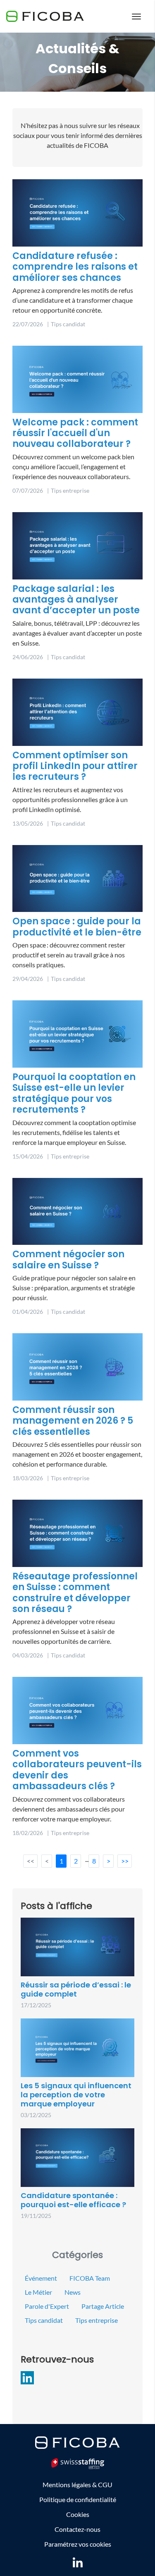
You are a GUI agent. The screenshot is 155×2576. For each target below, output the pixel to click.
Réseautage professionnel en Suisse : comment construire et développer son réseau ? (75, 1593)
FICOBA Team (90, 2278)
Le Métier (38, 2292)
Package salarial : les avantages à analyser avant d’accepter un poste (76, 600)
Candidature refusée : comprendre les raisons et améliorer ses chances (75, 267)
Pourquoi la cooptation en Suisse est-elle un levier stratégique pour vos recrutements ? (74, 1093)
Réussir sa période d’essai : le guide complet (76, 1989)
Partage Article (103, 2306)
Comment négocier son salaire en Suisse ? (68, 1260)
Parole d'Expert (47, 2306)
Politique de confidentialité (78, 2499)
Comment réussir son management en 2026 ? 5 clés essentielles (73, 1421)
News (73, 2292)
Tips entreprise (97, 2320)
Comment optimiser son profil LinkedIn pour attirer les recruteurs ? (75, 766)
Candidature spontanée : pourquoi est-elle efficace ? (73, 2200)
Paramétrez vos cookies (78, 2544)
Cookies (78, 2514)
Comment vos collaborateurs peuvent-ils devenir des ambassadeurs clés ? (77, 1770)
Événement (41, 2278)
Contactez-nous (77, 2529)
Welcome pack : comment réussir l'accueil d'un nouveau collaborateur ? (75, 433)
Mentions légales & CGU (77, 2485)
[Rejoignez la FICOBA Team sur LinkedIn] (78, 2562)
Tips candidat (44, 2320)
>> (125, 1861)
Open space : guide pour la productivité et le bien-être (77, 927)
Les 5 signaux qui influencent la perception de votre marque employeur (76, 2094)
